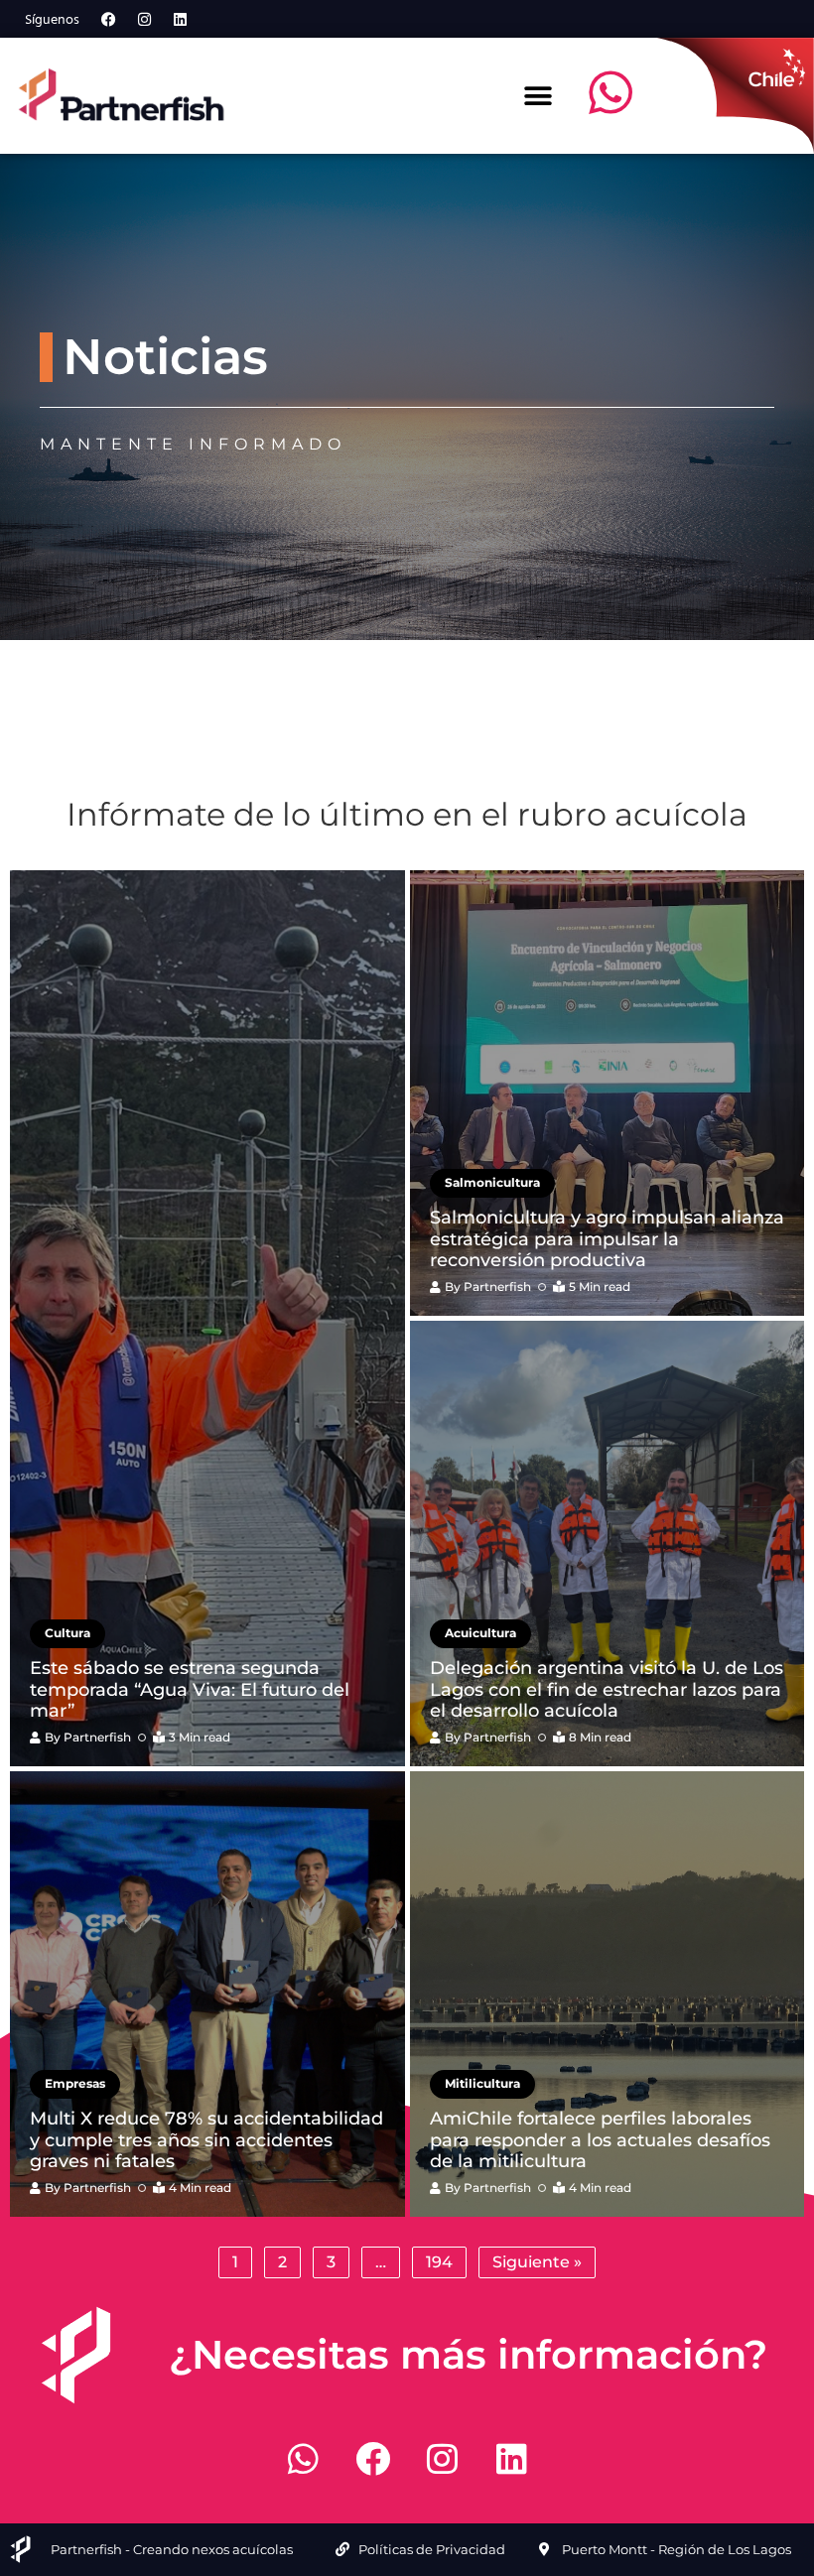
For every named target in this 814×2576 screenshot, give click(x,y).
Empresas (75, 2083)
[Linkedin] (180, 19)
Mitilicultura (482, 2083)
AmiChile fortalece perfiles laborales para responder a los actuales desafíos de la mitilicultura (600, 2140)
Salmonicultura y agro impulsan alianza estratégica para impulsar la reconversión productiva (607, 1239)
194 (439, 2262)
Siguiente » (537, 2262)
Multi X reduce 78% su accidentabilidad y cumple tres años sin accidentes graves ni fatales (206, 2140)
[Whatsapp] (303, 2459)
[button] (538, 96)
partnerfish (97, 1737)
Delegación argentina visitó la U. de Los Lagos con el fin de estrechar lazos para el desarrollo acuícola (607, 1689)
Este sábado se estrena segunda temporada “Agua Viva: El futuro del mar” (190, 1689)
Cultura (68, 1633)
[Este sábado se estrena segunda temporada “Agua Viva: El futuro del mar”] (207, 1318)
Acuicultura (480, 1633)
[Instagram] (144, 19)
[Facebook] (108, 19)
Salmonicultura (492, 1182)
